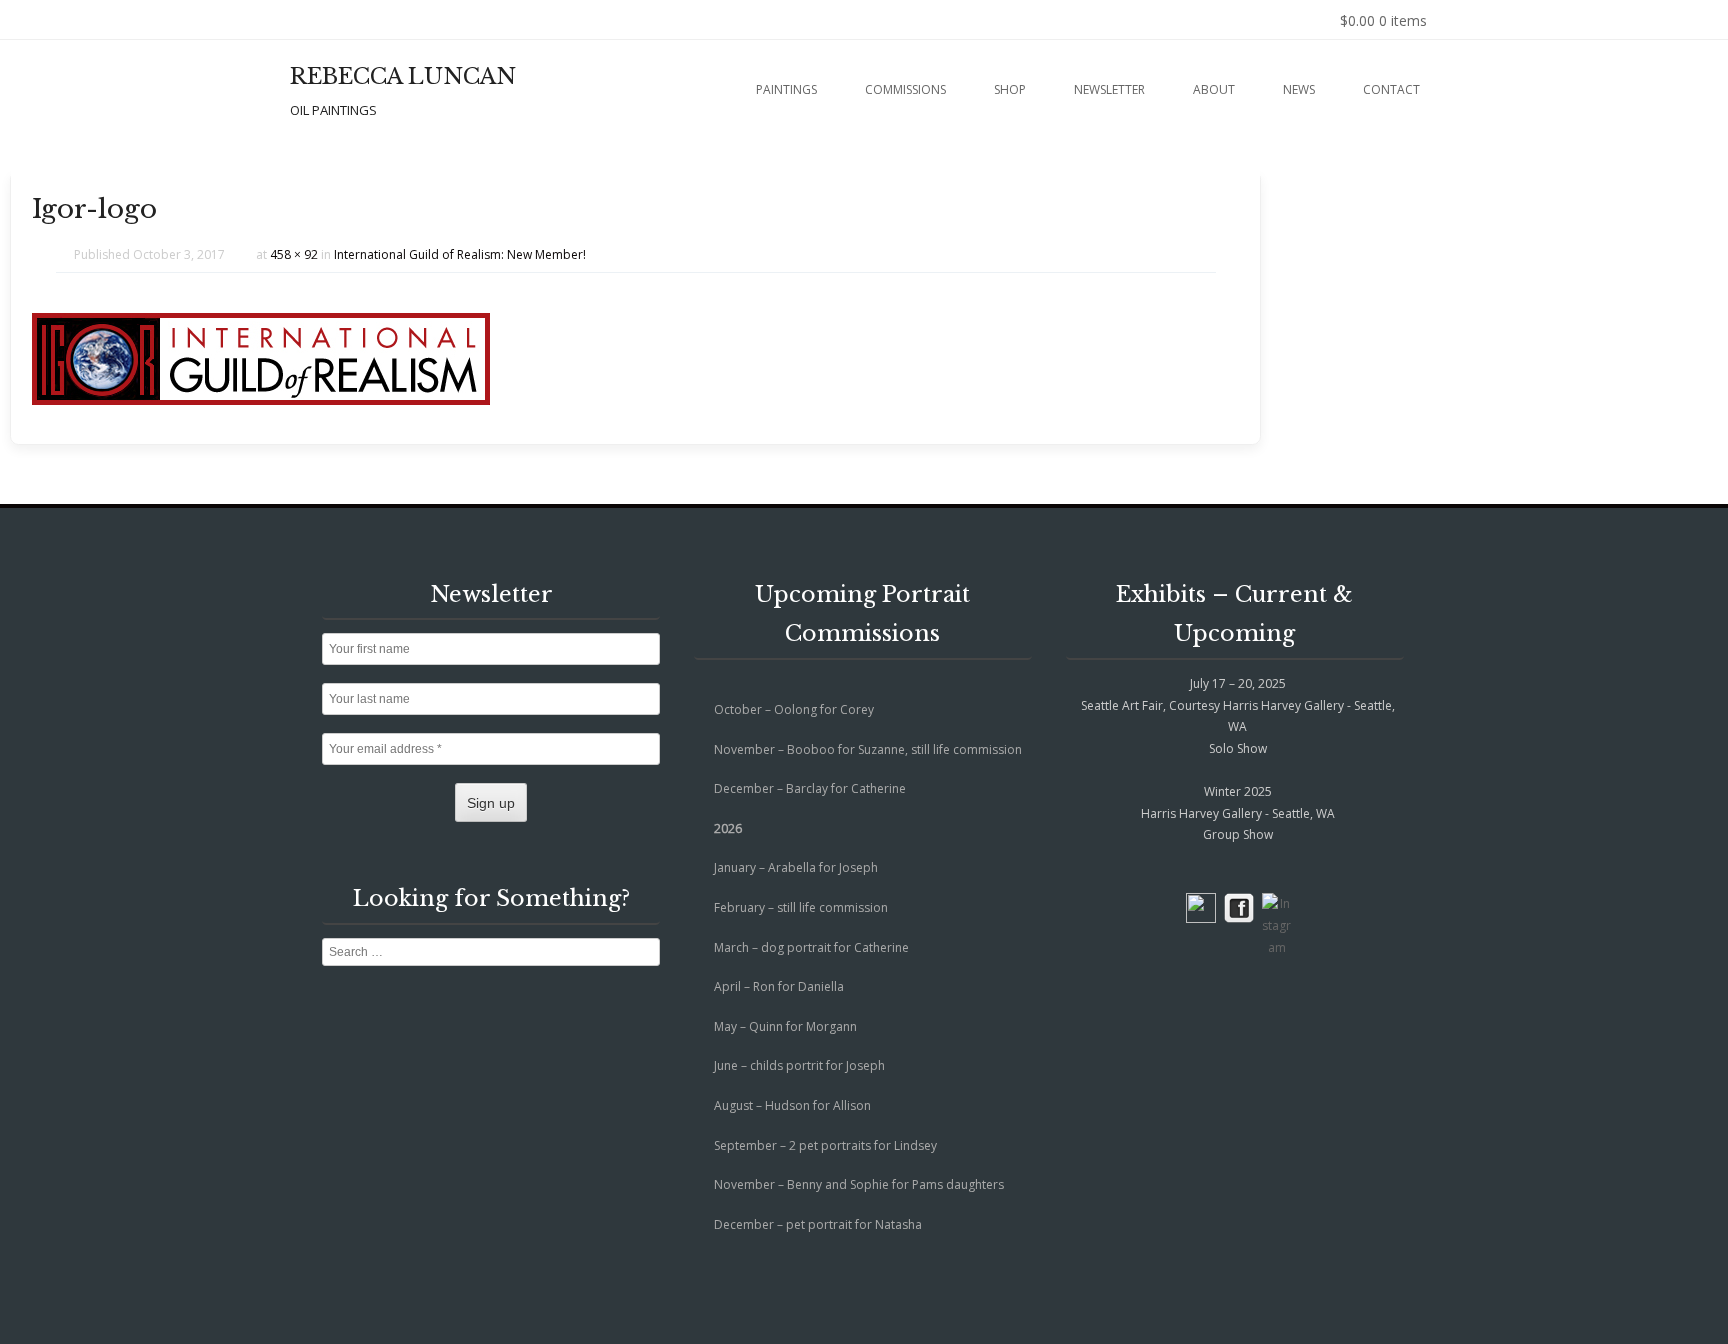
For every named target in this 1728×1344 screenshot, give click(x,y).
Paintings (786, 89)
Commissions (905, 89)
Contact (1391, 89)
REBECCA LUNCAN (403, 76)
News (1299, 89)
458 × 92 (294, 254)
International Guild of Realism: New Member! (460, 254)
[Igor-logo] (261, 399)
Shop (1010, 89)
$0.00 (1383, 20)
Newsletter (1109, 89)
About (1214, 89)
